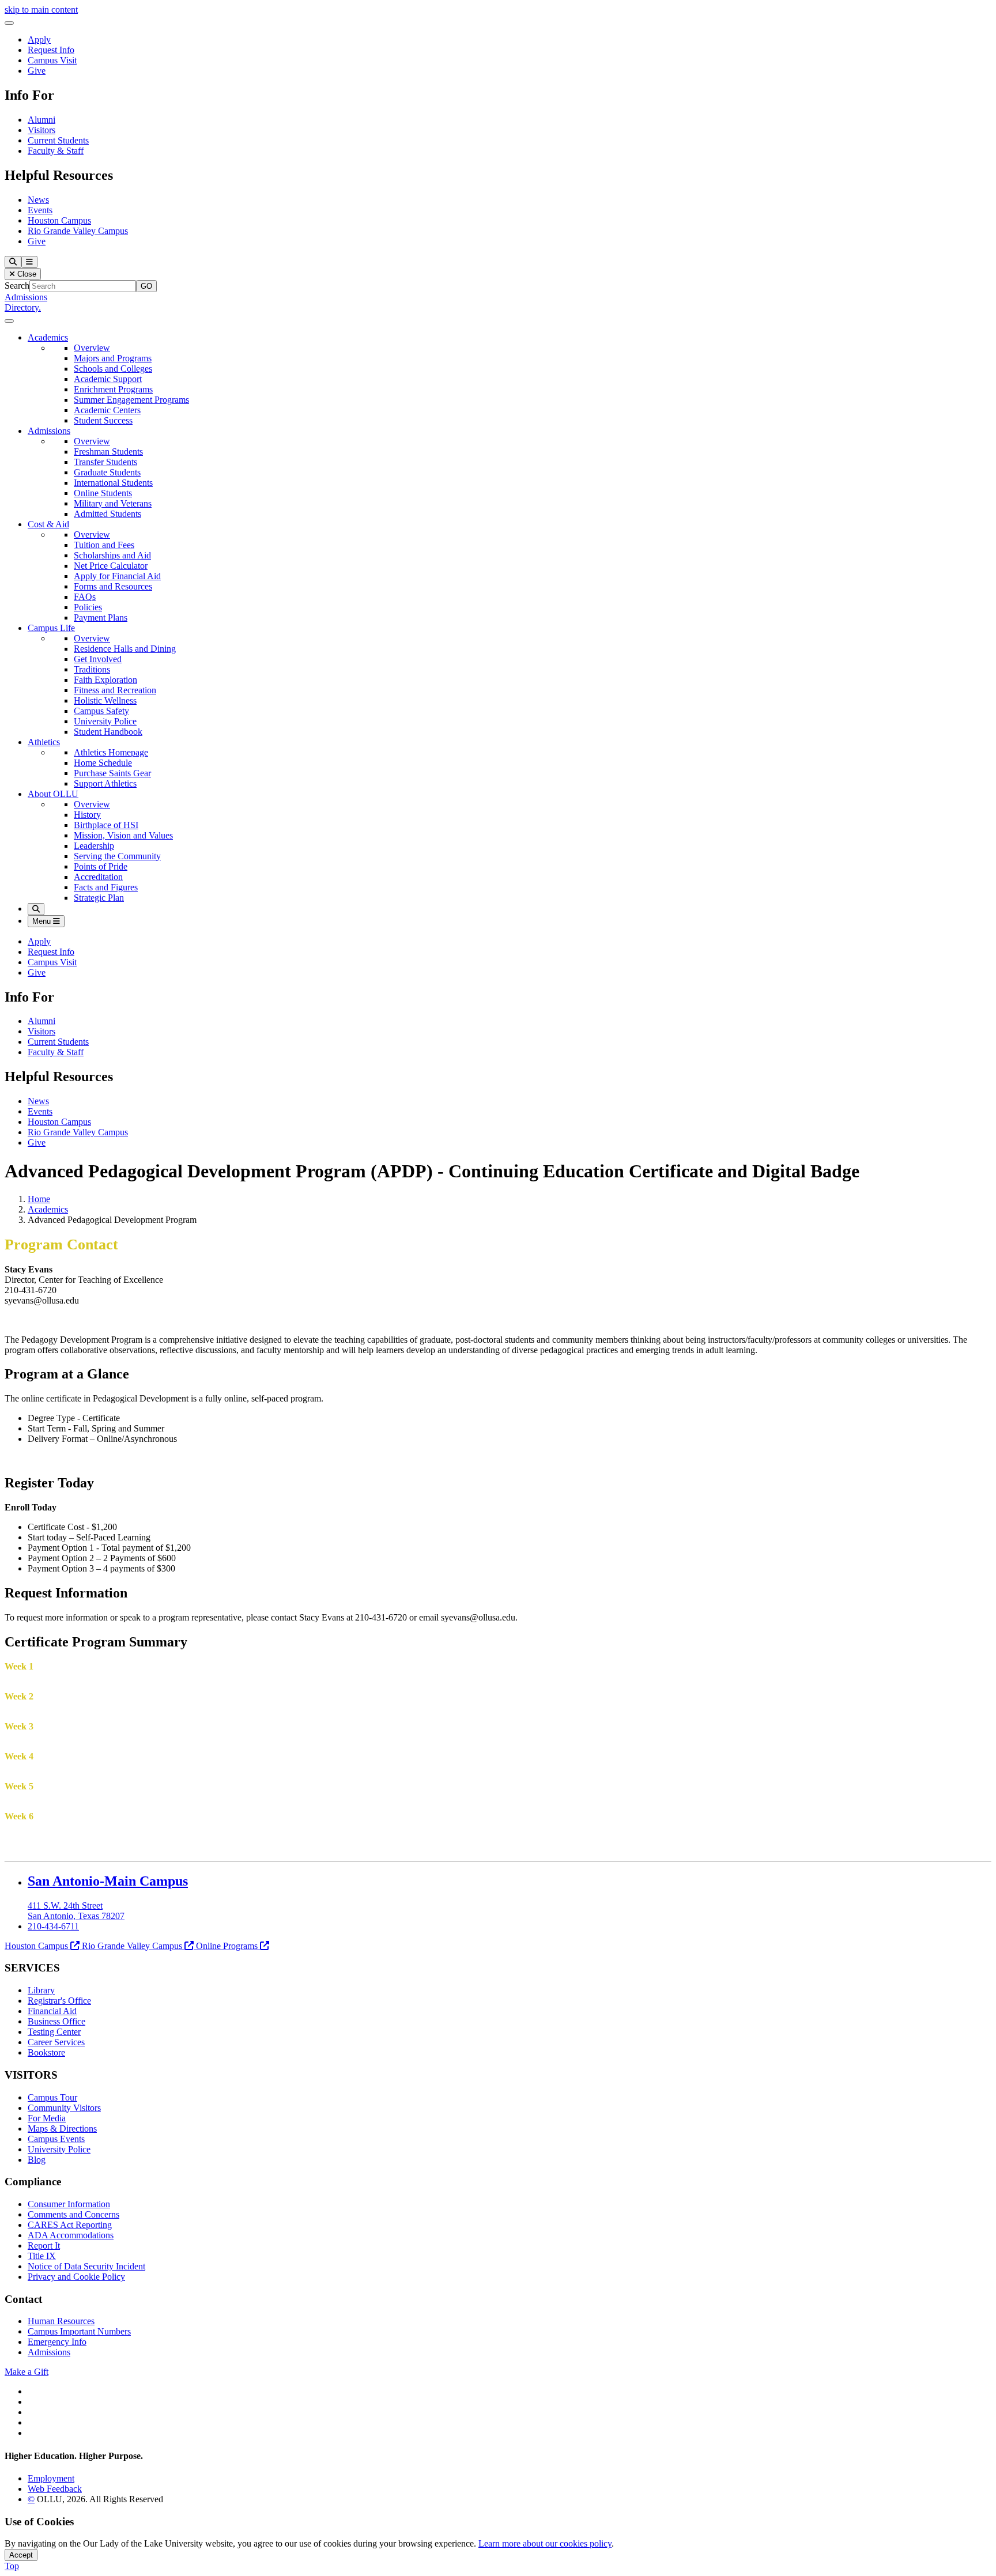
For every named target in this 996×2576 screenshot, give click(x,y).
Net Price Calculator (111, 566)
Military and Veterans (113, 503)
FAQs (85, 597)
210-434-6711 (53, 1926)
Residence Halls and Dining (125, 649)
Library (41, 1990)
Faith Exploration (105, 680)
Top (12, 2566)
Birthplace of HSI (106, 825)
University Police (105, 721)
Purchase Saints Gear (112, 773)
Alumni (41, 120)
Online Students (103, 493)
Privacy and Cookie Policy (76, 2277)
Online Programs (227, 1946)
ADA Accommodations (71, 2235)
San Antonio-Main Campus (108, 1881)
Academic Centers (107, 410)
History (87, 815)
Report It (44, 2245)
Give (37, 71)
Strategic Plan (99, 898)
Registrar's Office (59, 2001)
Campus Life (51, 628)
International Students (113, 483)
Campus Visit (52, 60)
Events (40, 210)
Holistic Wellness (105, 700)
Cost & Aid (48, 524)
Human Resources (61, 2321)
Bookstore (46, 2052)
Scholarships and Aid (112, 555)
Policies (88, 607)
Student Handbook (108, 732)
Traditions (92, 669)
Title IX (42, 2256)
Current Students (58, 140)
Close (26, 274)
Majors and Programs (113, 358)
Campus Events (56, 2139)
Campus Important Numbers (79, 2331)
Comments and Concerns (73, 2214)
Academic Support (108, 379)
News (38, 200)
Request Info (51, 50)
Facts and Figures (106, 887)
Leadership (94, 846)
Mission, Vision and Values (123, 835)
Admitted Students (107, 514)
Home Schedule (103, 763)
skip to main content (41, 10)
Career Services (56, 2042)
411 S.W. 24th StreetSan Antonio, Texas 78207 (76, 1911)
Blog (37, 2160)
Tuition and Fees (104, 545)
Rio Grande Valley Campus (78, 231)
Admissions (26, 297)
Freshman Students (108, 452)
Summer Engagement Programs (131, 400)
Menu (43, 921)
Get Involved (98, 659)
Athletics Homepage (111, 752)
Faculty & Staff (56, 151)
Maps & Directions (62, 2129)
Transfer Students (105, 462)
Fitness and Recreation (115, 690)
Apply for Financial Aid (117, 576)
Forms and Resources (113, 586)
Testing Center (54, 2032)
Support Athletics (105, 783)
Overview (92, 348)
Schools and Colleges (113, 369)
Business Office (56, 2021)
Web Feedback (55, 2489)
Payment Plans (101, 617)
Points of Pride (101, 866)
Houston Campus (59, 220)
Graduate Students (107, 472)
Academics (48, 337)
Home (39, 1199)
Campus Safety (101, 711)
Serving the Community (117, 856)
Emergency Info (57, 2342)
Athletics (44, 742)
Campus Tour (52, 2097)
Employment (51, 2478)
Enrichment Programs (113, 389)
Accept (21, 2555)
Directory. (23, 307)
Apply (39, 39)
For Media (47, 2118)
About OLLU (53, 794)
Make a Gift (27, 2372)
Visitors (41, 130)
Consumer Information (69, 2204)
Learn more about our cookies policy (545, 2543)
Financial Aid (52, 2011)
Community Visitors (64, 2108)
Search (17, 286)
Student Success (103, 420)
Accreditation (98, 877)
